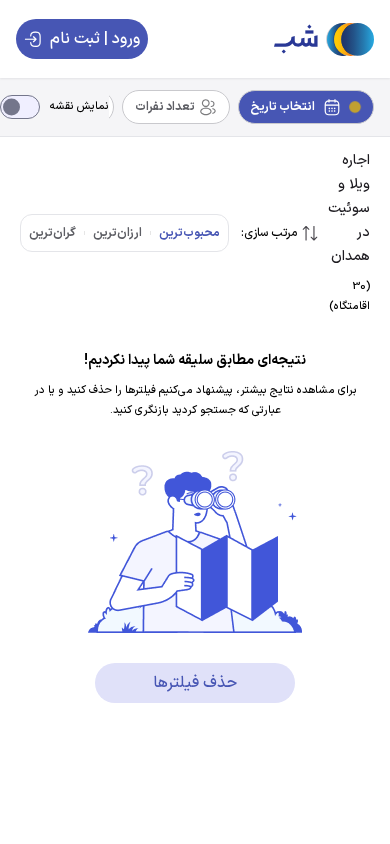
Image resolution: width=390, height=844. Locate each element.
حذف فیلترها (195, 683)
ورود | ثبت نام (95, 39)
